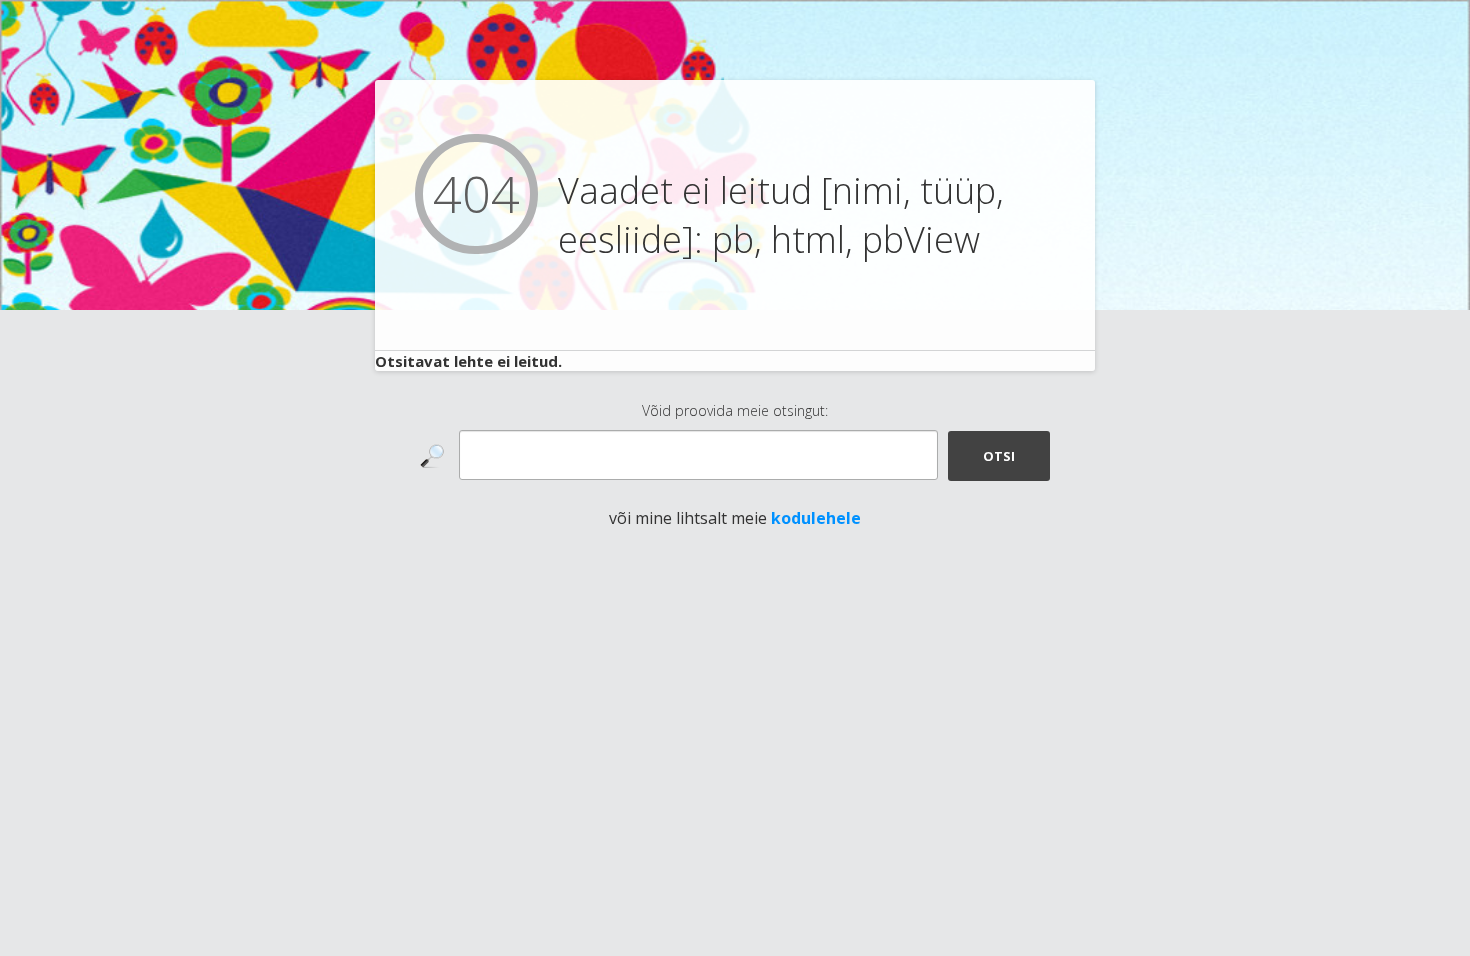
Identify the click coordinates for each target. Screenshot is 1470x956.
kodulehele (816, 518)
